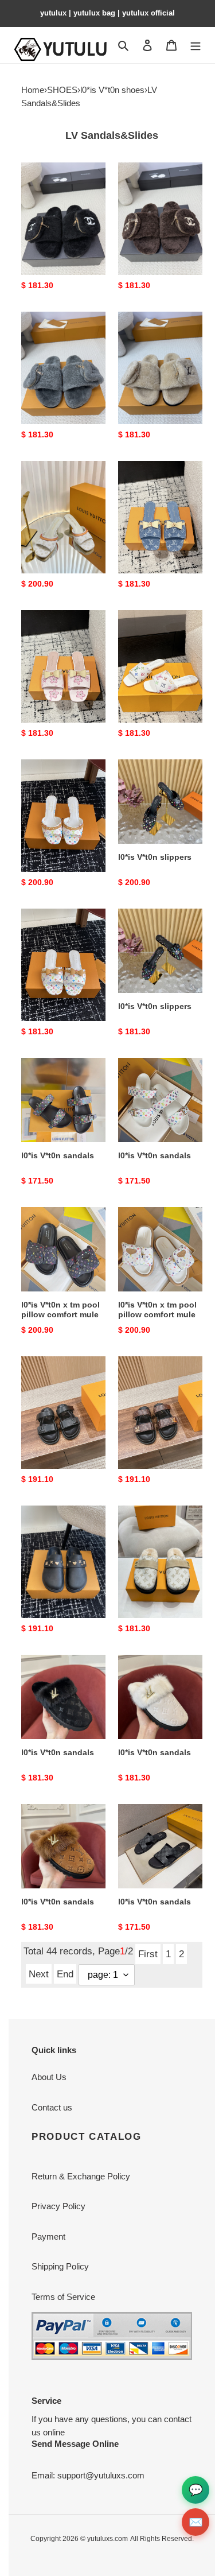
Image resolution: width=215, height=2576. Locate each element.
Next (39, 1974)
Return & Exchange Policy (81, 2176)
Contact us (52, 2107)
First (148, 1954)
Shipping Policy (60, 2266)
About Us (49, 2077)
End (65, 1974)
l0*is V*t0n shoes (112, 90)
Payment (48, 2236)
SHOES (62, 90)
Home (33, 90)
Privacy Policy (58, 2206)
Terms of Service (63, 2297)
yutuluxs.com (107, 2539)
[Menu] (196, 45)
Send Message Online (75, 2444)
